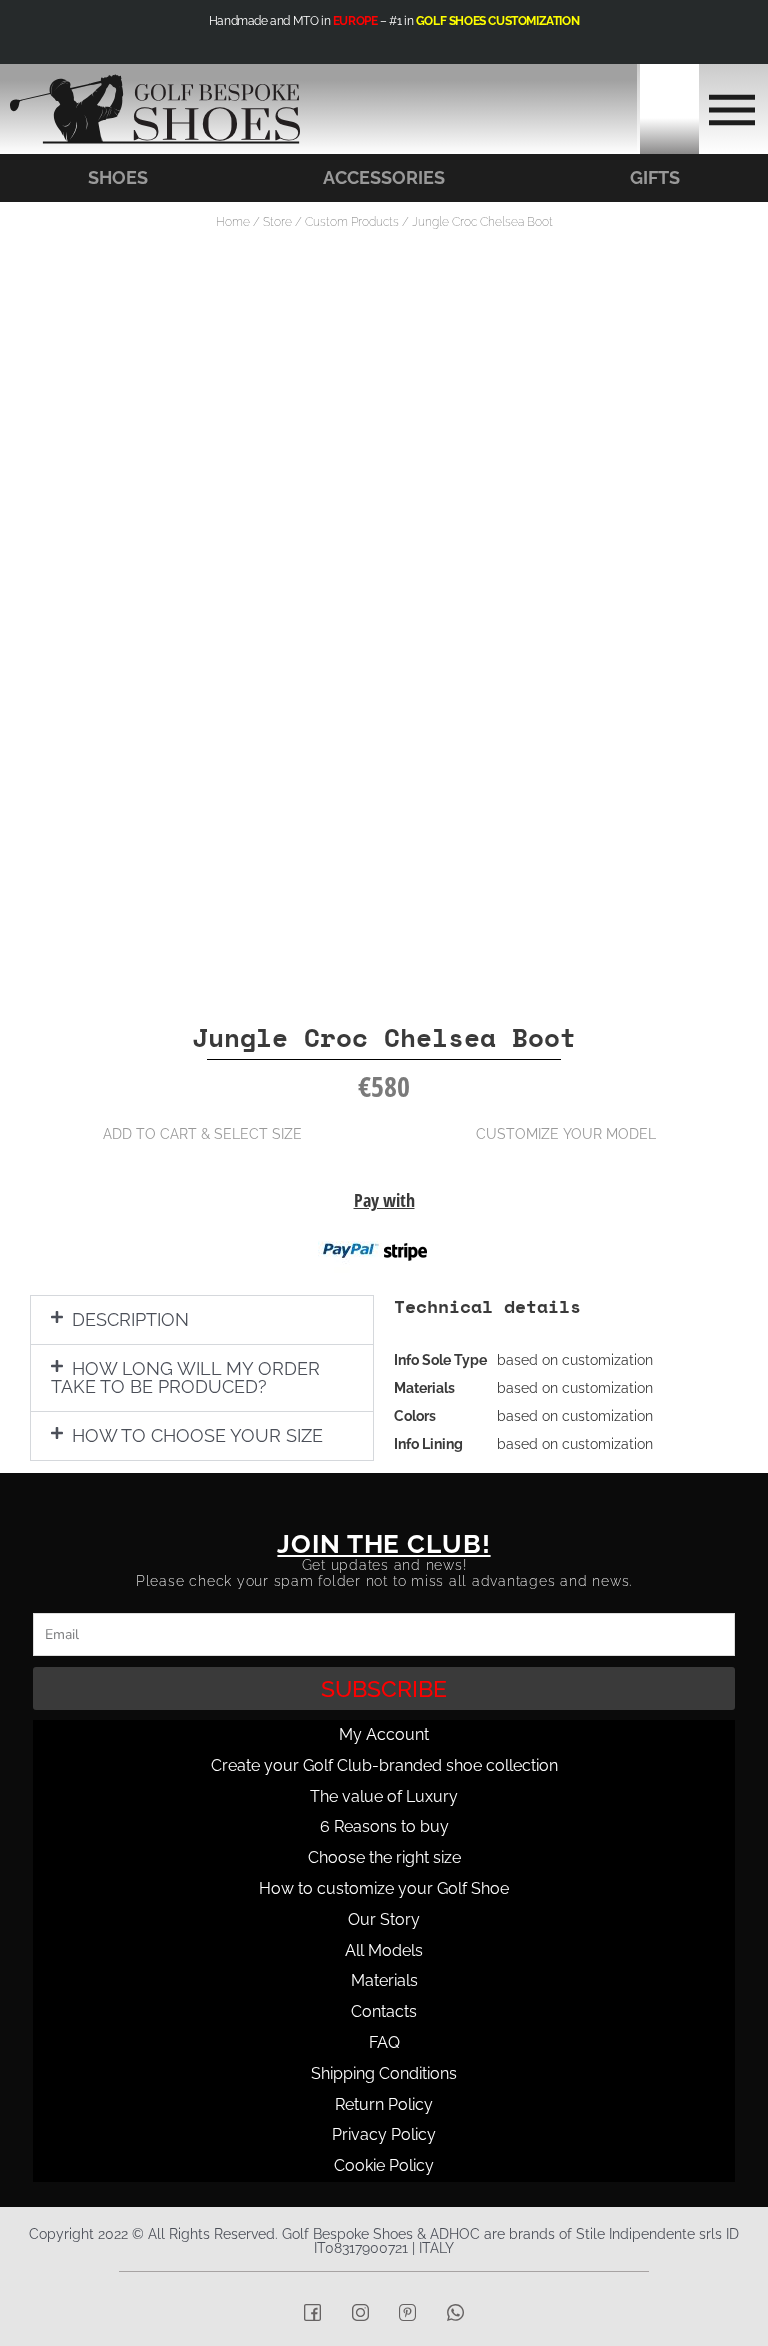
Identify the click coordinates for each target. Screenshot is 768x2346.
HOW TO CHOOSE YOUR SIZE (197, 1435)
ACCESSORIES (384, 177)
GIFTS (655, 177)
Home (233, 222)
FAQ (384, 2042)
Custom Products (352, 222)
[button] (202, 1320)
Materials (384, 1980)
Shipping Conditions (384, 2073)
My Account (384, 1734)
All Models (384, 1950)
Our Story (384, 1919)
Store (277, 222)
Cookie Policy (384, 2165)
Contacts (384, 2011)
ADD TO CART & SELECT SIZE (202, 1134)
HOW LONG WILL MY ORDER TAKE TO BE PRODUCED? (185, 1377)
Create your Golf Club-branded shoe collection (384, 1765)
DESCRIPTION (130, 1319)
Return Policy (384, 2104)
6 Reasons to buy (384, 1826)
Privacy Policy (384, 2134)
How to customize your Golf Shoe (384, 1888)
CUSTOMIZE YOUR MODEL (566, 1134)
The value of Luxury (384, 1796)
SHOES (118, 177)
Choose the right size (384, 1857)
